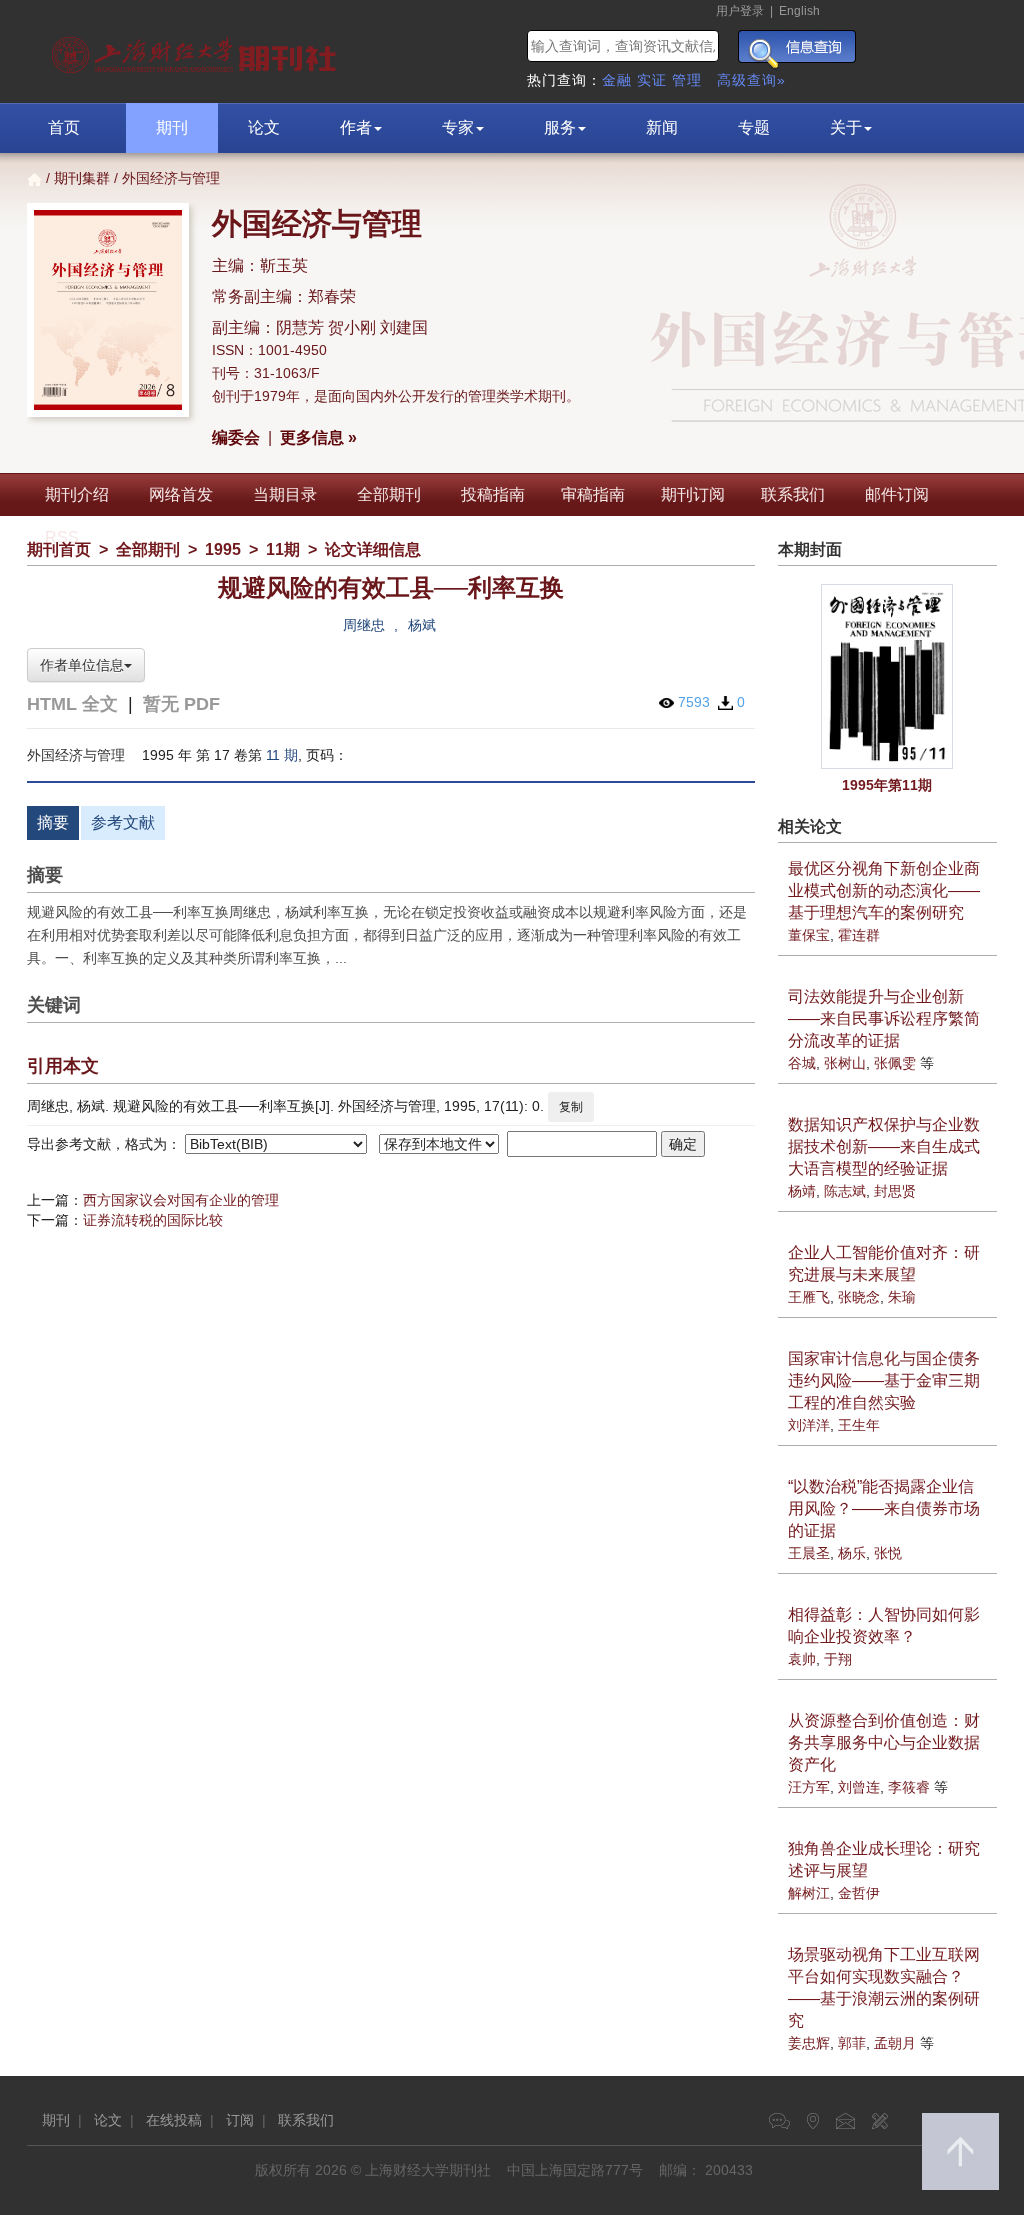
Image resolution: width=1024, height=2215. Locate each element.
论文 (264, 127)
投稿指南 (493, 494)
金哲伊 (859, 1893)
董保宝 (809, 935)
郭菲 (852, 2043)
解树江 (809, 1893)
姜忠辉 (809, 2043)
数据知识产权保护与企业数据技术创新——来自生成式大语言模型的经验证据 (884, 1146)
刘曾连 (859, 1787)
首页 (64, 127)
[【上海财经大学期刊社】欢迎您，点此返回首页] (196, 50)
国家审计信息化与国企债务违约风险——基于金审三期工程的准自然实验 (884, 1380)
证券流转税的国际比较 (153, 1220)
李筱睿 (909, 1787)
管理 (687, 80)
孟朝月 (895, 2043)
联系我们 (793, 494)
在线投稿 (174, 2120)
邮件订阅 (897, 494)
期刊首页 (59, 549)
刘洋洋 (809, 1425)
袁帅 (802, 1659)
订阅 (240, 2120)
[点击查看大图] (888, 677)
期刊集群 (82, 178)
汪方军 (809, 1787)
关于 (846, 127)
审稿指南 (593, 494)
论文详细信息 (373, 549)
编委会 (236, 437)
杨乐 (852, 1553)
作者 (356, 127)
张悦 (888, 1553)
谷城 (802, 1063)
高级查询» (751, 80)
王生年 (859, 1425)
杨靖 (802, 1191)
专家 (458, 127)
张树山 (845, 1063)
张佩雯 (895, 1063)
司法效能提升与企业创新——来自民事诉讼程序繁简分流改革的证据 (884, 1018)
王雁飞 (809, 1297)
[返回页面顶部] (960, 2151)
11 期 (282, 755)
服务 (560, 127)
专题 (754, 127)
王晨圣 (809, 1553)
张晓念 (859, 1297)
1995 (223, 549)
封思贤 (895, 1191)
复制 (571, 1107)
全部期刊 (389, 494)
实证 (652, 80)
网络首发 (181, 494)
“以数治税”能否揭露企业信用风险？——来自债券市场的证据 (884, 1508)
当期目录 (285, 494)
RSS (62, 537)
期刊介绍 (77, 494)
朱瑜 (902, 1297)
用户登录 (740, 11)
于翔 (838, 1659)
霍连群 (859, 935)
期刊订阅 (693, 494)
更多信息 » (318, 437)
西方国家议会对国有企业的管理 (181, 1200)
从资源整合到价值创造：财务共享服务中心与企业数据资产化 (884, 1742)
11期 (283, 549)
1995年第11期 (887, 785)
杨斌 (422, 625)
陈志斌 (845, 1191)
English (799, 11)
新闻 (662, 127)
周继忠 (364, 625)
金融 (617, 80)
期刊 (172, 127)
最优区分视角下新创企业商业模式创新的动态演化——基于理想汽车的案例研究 (884, 890)
